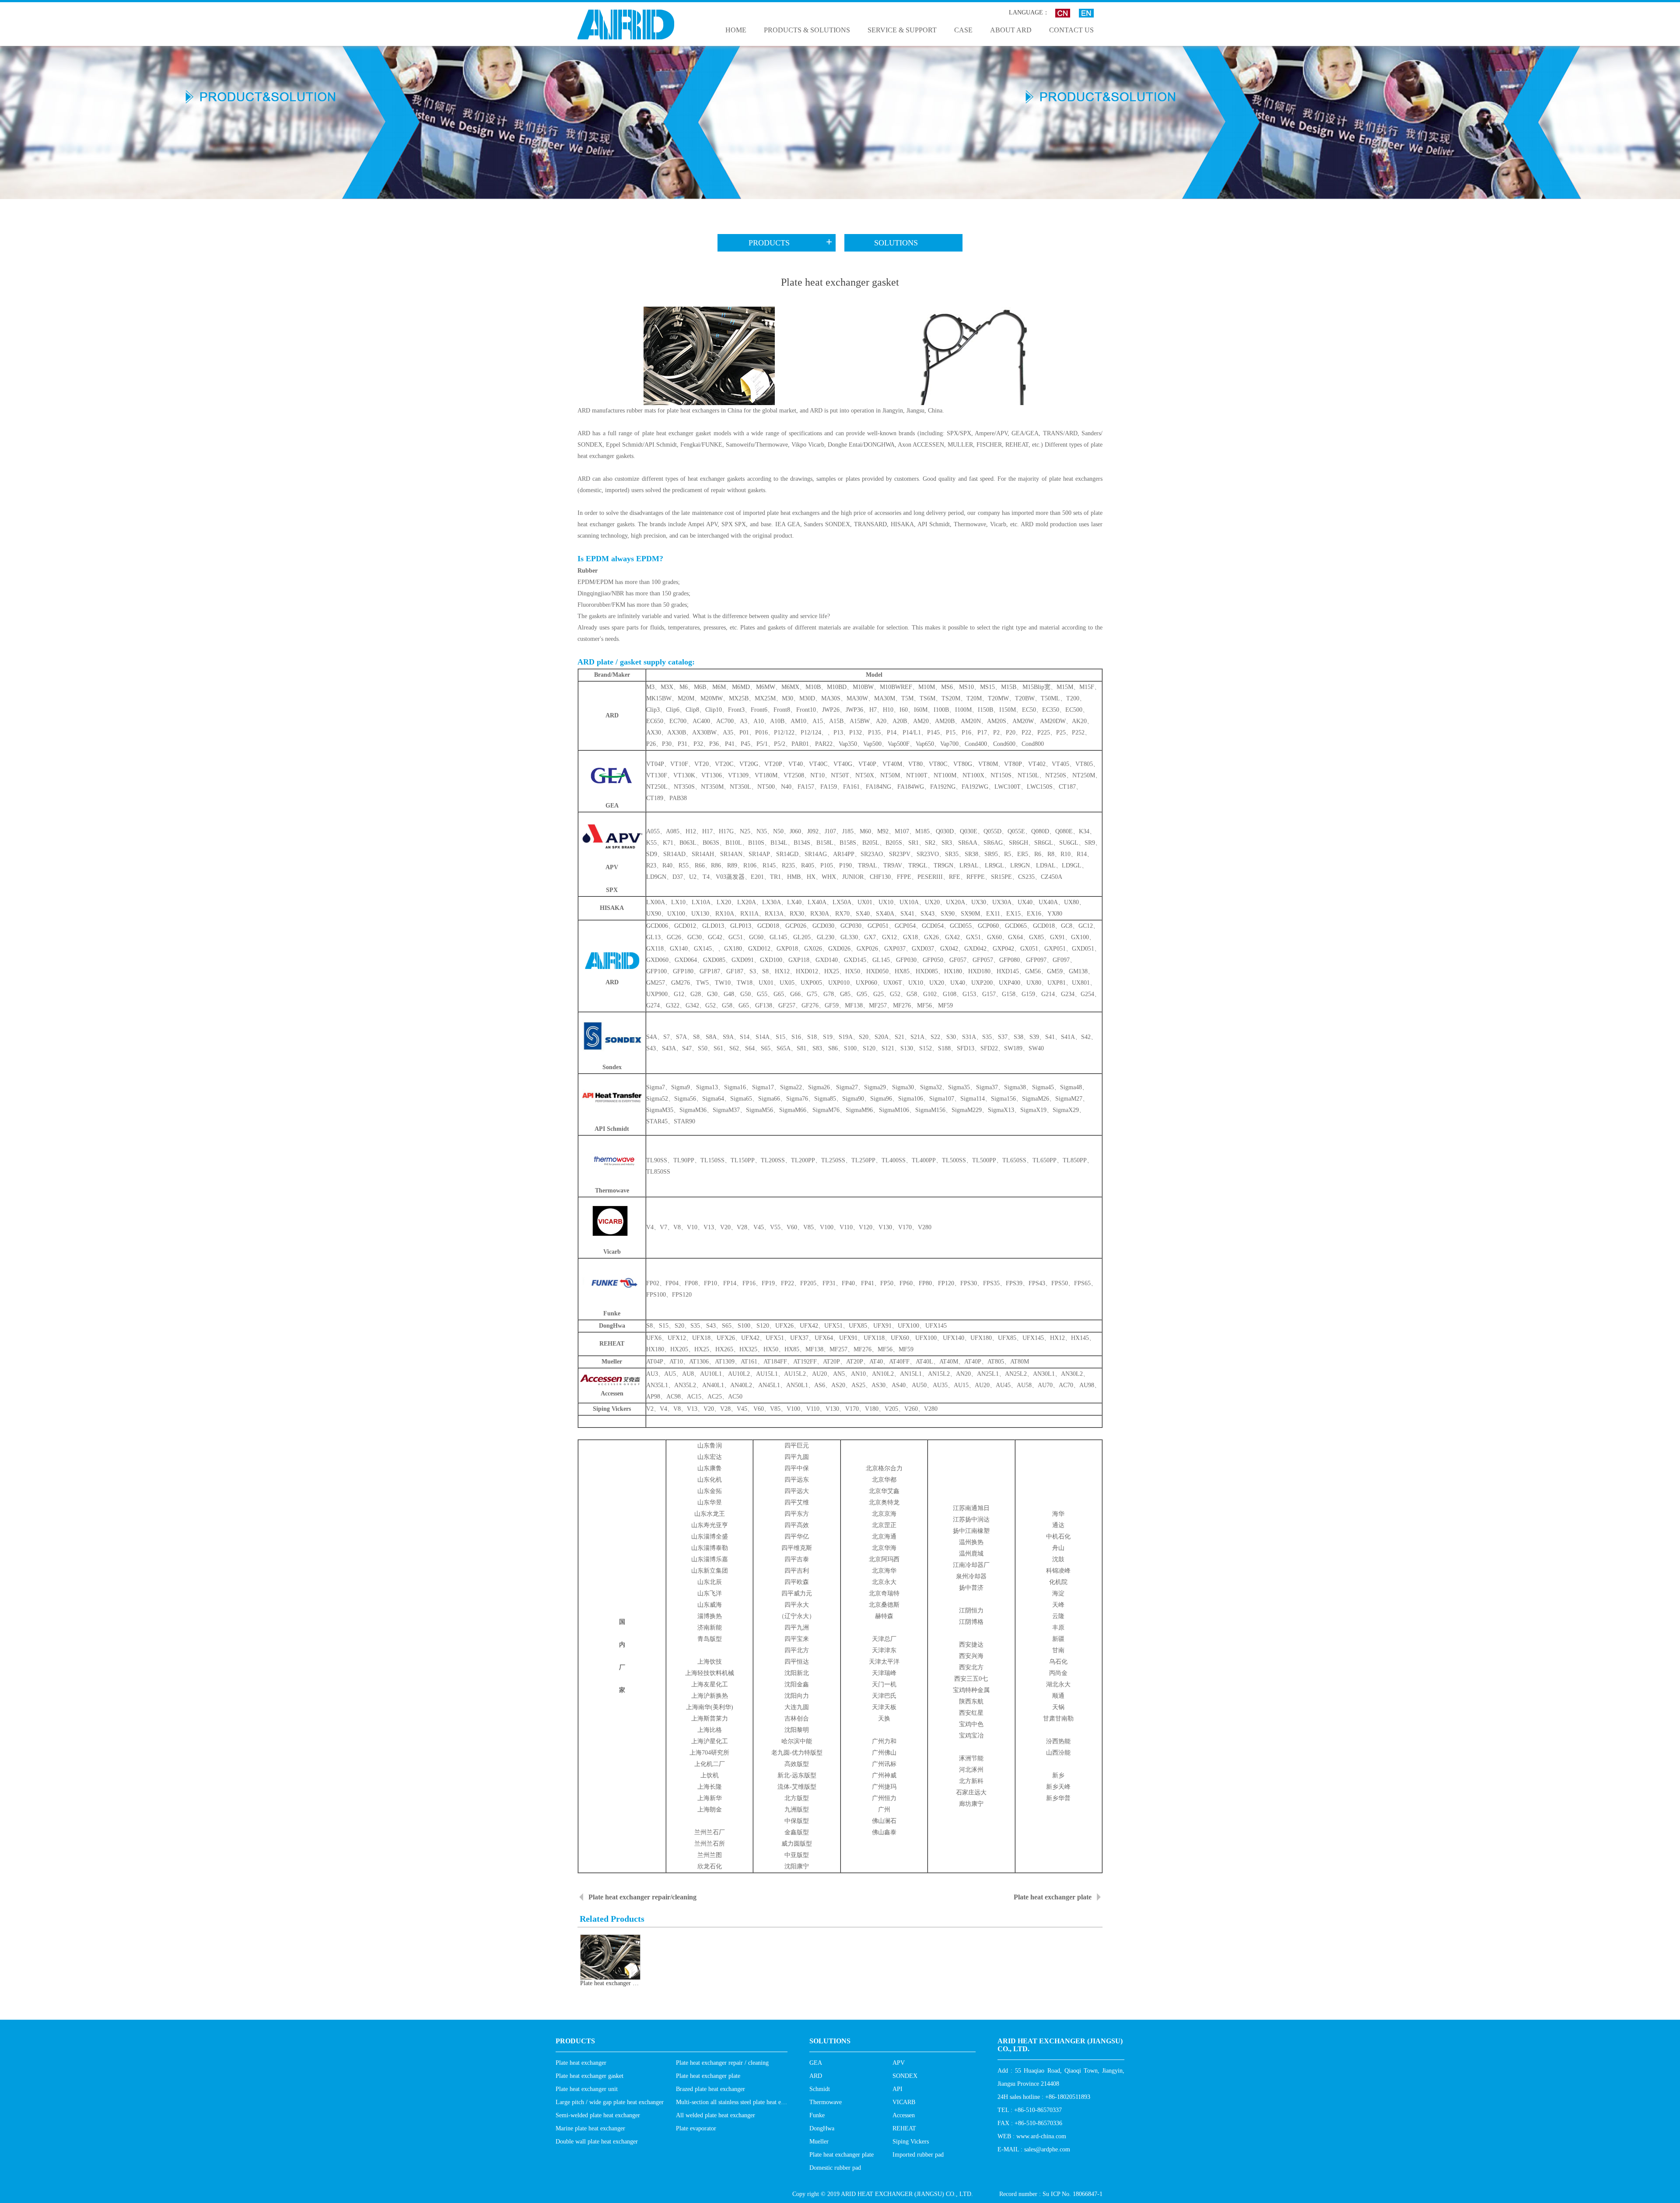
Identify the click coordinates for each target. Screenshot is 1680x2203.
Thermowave (826, 2102)
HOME (736, 30)
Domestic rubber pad (835, 2168)
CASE (963, 30)
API (898, 2089)
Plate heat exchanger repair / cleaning (722, 2063)
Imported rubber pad (918, 2155)
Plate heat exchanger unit (587, 2089)
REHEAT (904, 2128)
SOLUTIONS (896, 243)
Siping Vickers (911, 2142)
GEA (816, 2063)
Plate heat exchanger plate (1053, 1897)
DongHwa (822, 2128)
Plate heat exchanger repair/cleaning (642, 1897)
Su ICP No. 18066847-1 (1073, 2194)
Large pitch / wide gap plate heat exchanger (610, 2102)
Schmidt (820, 2089)
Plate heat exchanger (581, 2063)
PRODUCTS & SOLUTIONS (807, 30)
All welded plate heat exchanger (716, 2115)
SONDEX (905, 2076)
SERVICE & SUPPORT (902, 30)
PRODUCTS (185, 210)
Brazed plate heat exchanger (710, 2089)
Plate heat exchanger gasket (590, 2076)
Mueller (819, 2142)
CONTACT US (1071, 30)
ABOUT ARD (1011, 30)
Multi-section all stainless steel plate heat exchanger (740, 2102)
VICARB (904, 2102)
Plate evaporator (696, 2128)
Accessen (904, 2115)
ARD (816, 2076)
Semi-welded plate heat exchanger (598, 2115)
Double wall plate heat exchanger (597, 2142)
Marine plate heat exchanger (590, 2128)
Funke (817, 2115)
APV (899, 2063)
